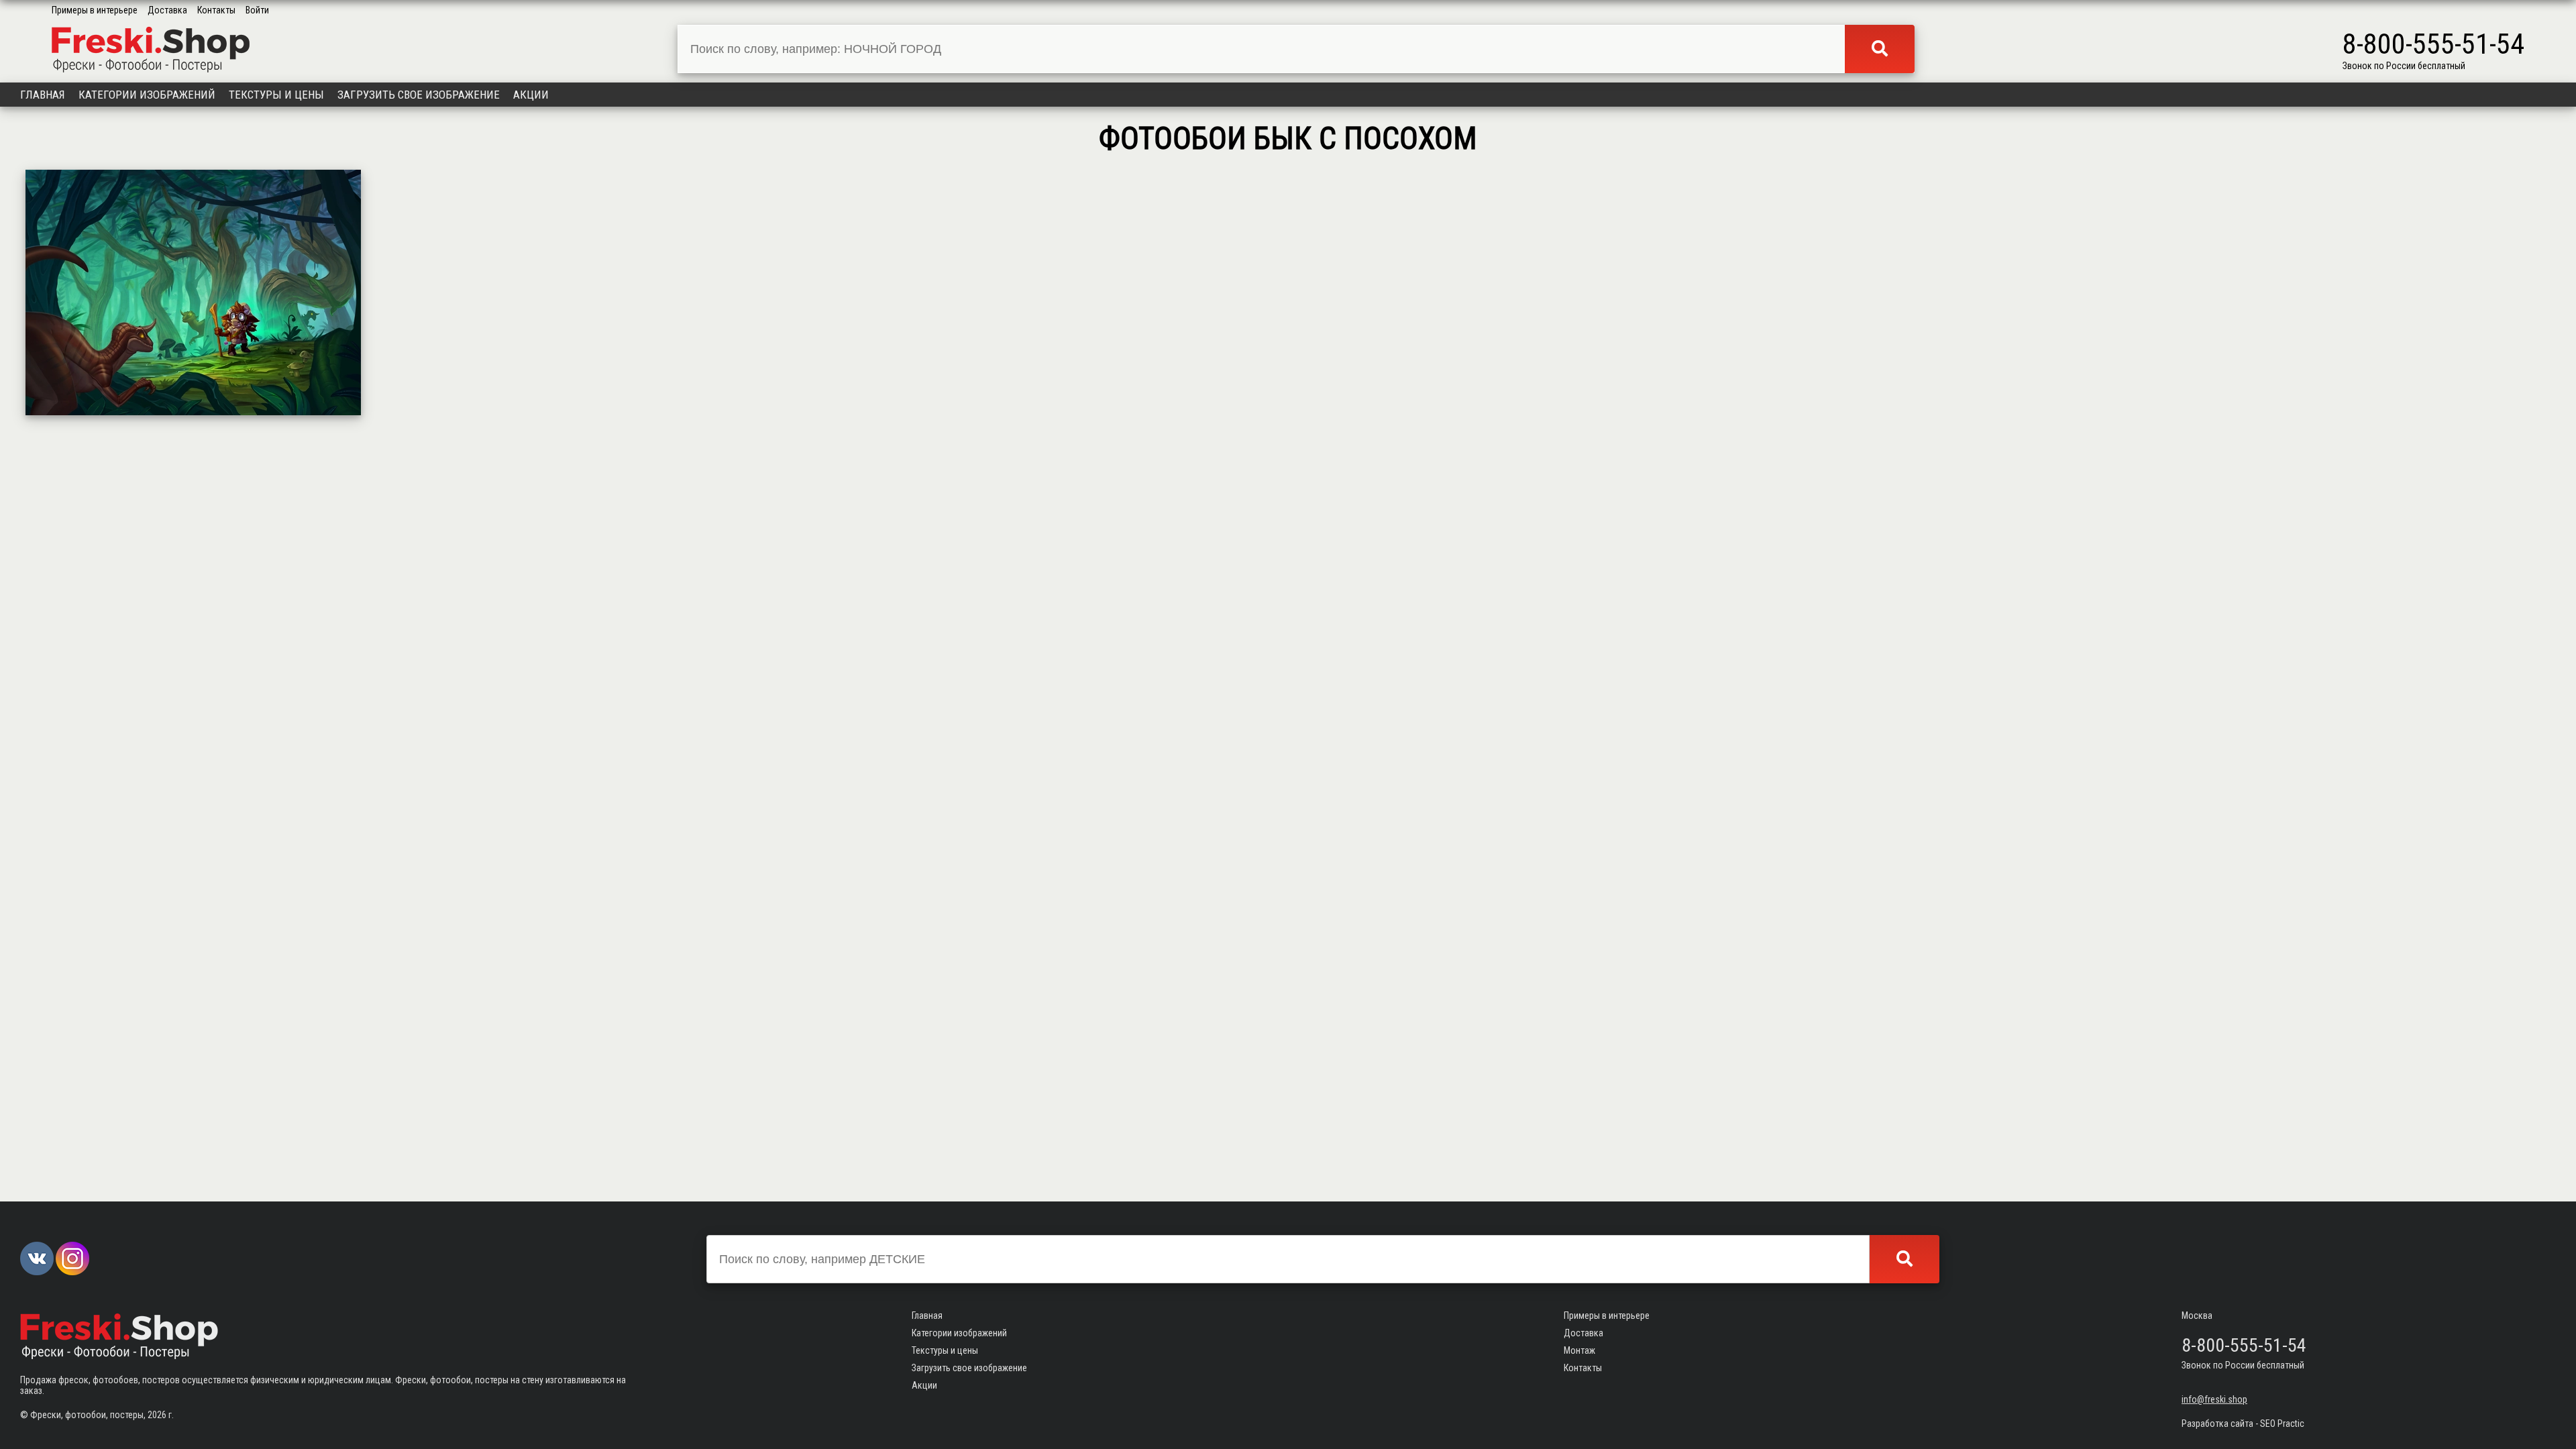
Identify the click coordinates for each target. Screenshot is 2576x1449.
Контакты (216, 10)
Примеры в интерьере (95, 10)
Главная (43, 95)
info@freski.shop (2214, 1399)
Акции (531, 95)
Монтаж (1579, 1350)
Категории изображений (147, 95)
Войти (257, 10)
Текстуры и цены (276, 95)
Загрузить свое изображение (419, 95)
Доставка (167, 10)
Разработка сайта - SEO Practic (2243, 1424)
